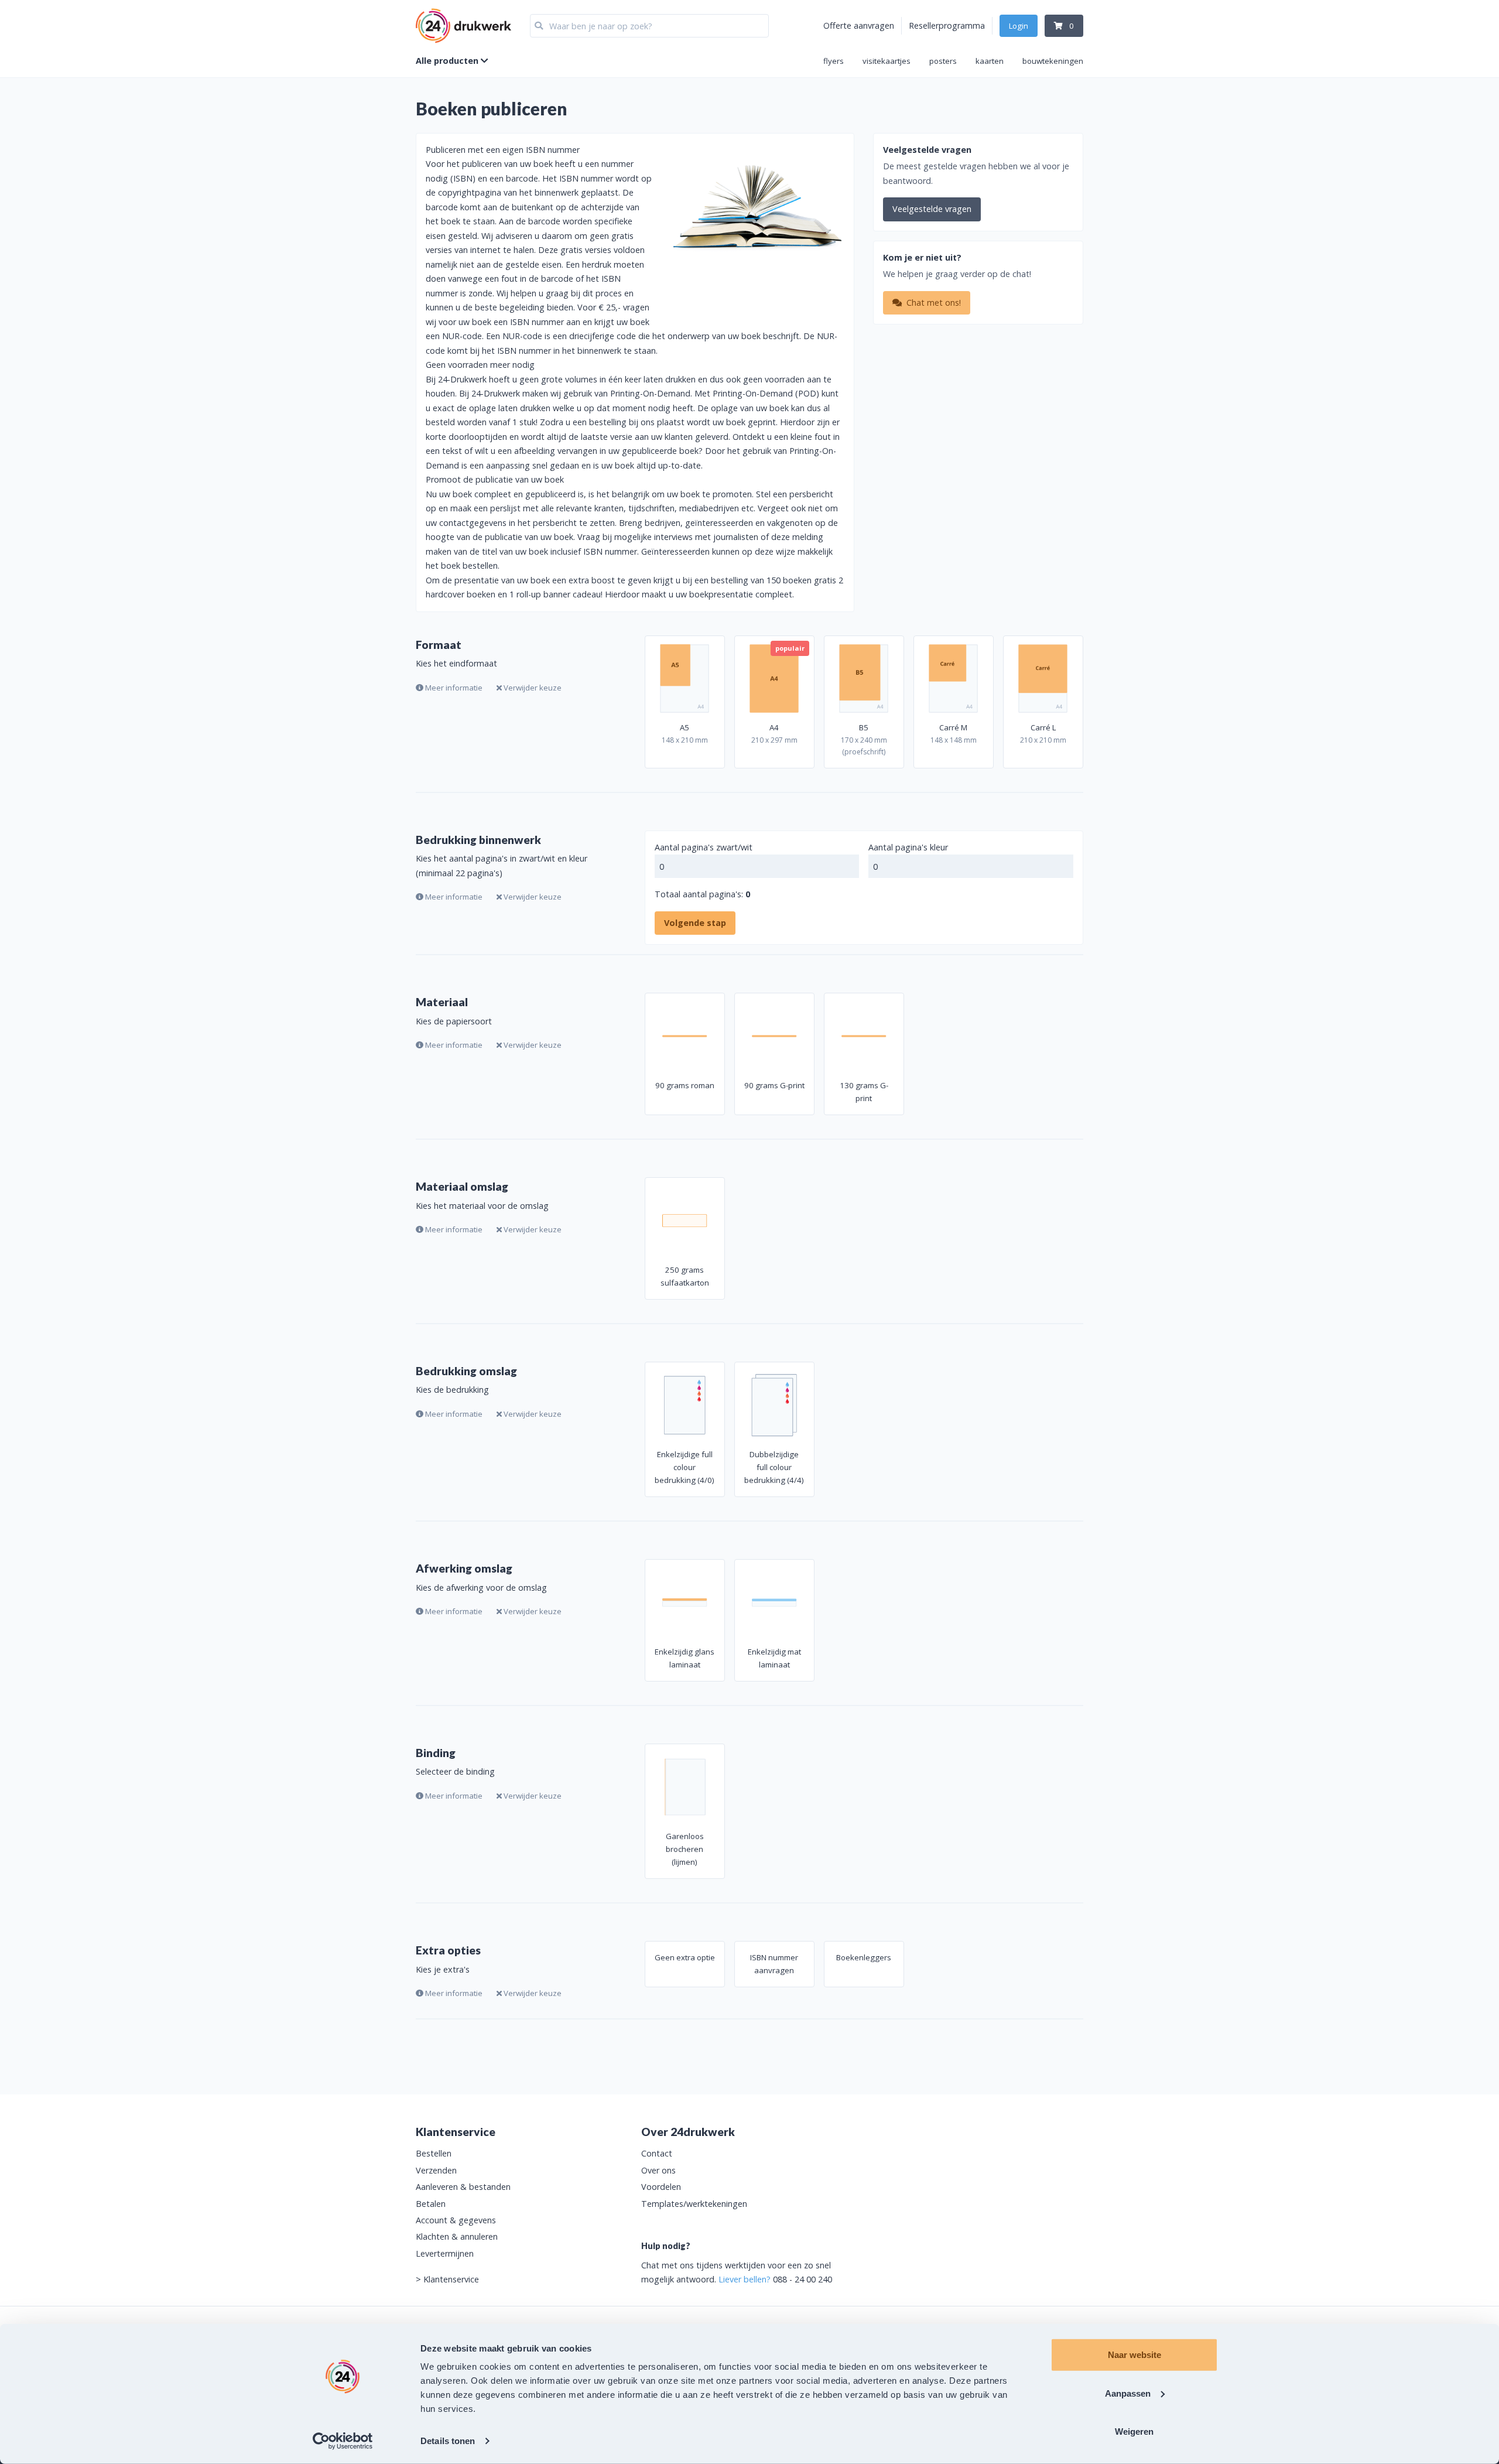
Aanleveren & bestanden (463, 2187)
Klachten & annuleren (457, 2236)
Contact (657, 2153)
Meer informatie (453, 688)
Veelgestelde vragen (932, 209)
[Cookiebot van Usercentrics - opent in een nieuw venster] (343, 2441)
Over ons (658, 2170)
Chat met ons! (932, 303)
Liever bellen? (745, 2279)
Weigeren (1134, 2431)
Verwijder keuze (532, 688)
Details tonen (448, 2441)
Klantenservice (451, 2279)
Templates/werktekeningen (694, 2204)
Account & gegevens (456, 2220)
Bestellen (434, 2153)
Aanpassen (1128, 2393)
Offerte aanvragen (859, 25)
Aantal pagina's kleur (908, 847)
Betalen (431, 2204)
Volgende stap (695, 923)
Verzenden (436, 2170)
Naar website (1134, 2355)
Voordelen (661, 2187)
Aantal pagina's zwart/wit (704, 847)
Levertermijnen (445, 2253)
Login (1019, 26)
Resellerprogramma (947, 25)
